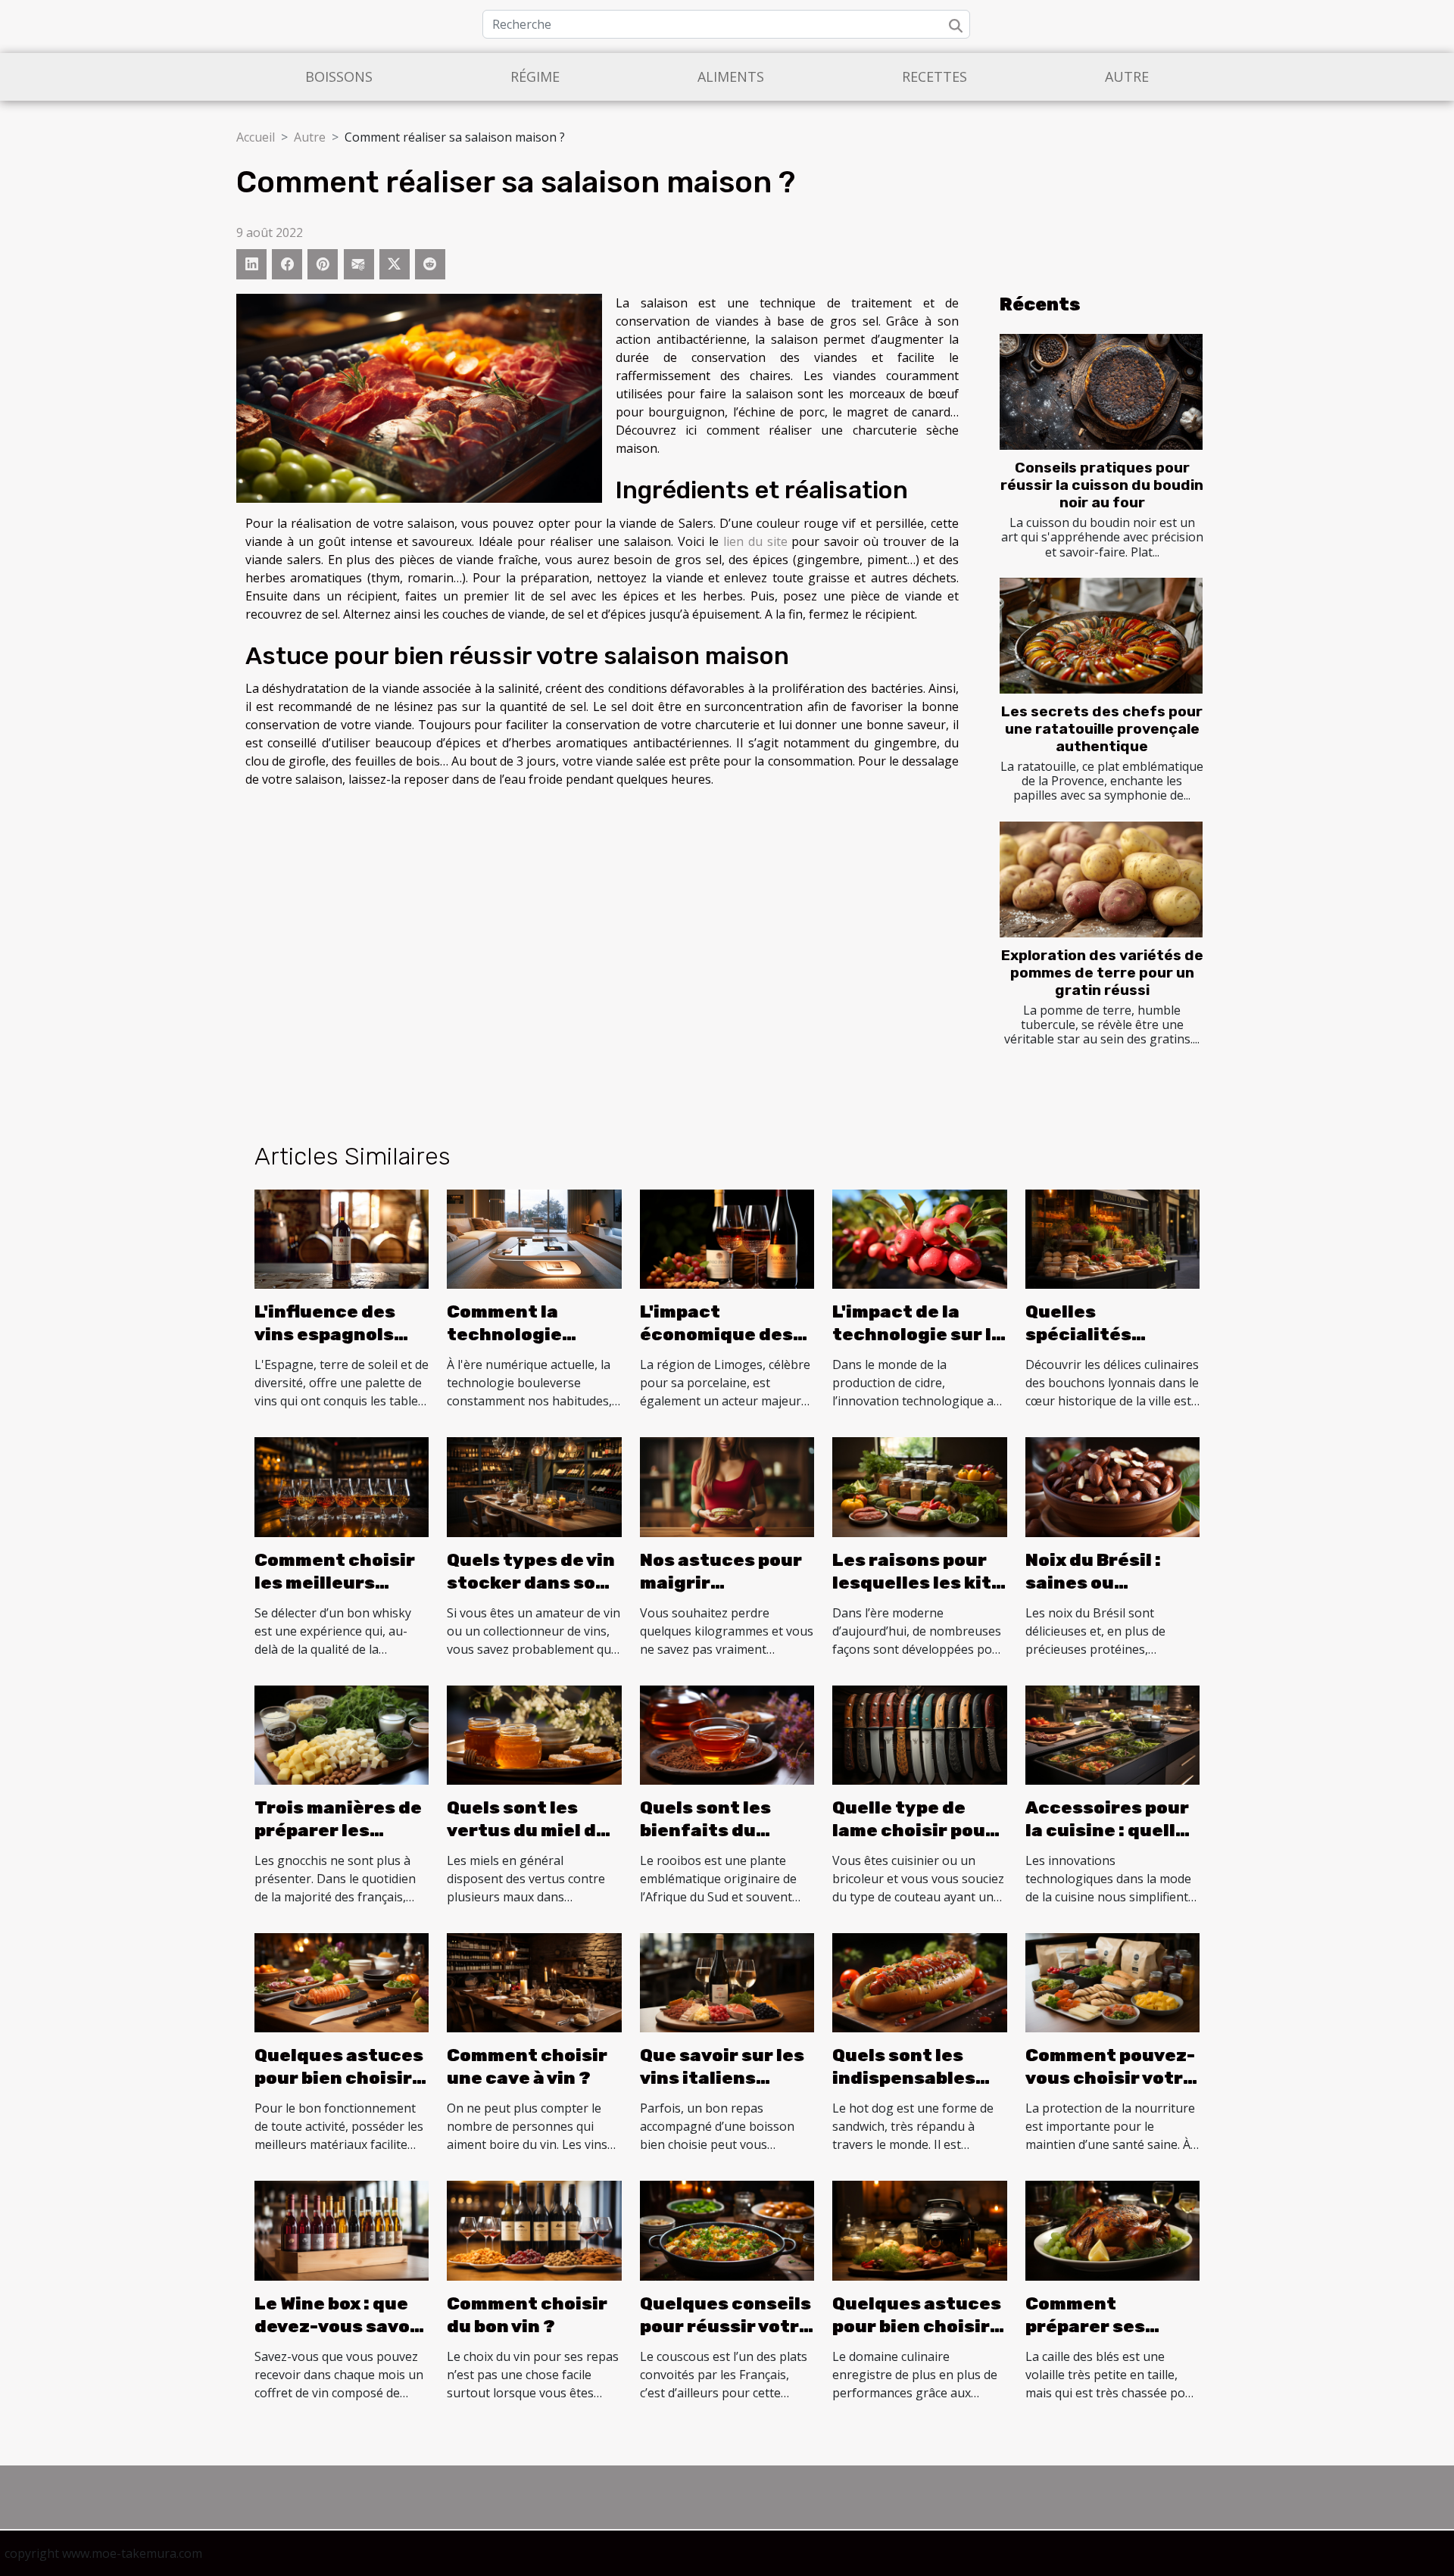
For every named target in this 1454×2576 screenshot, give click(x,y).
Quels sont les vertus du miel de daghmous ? (527, 1830)
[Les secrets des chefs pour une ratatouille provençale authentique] (1101, 636)
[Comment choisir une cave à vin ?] (534, 1982)
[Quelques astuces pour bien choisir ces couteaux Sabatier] (342, 1982)
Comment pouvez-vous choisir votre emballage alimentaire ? (1110, 2089)
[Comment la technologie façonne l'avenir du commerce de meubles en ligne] (534, 1238)
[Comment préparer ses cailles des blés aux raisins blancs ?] (1112, 2229)
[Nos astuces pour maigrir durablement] (727, 1486)
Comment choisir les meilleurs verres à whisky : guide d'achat (335, 1594)
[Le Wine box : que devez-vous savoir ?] (342, 2229)
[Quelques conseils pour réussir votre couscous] (727, 2229)
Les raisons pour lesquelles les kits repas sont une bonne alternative (917, 1594)
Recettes (934, 76)
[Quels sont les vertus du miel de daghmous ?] (534, 1734)
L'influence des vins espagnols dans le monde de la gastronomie (334, 1346)
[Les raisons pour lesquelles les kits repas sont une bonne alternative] (919, 1486)
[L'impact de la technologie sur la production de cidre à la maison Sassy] (919, 1238)
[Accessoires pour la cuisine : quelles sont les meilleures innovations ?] (1112, 1734)
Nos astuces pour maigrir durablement (721, 1583)
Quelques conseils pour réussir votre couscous (725, 2326)
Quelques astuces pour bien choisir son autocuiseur (917, 2326)
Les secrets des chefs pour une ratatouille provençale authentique (1102, 729)
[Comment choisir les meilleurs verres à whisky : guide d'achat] (342, 1486)
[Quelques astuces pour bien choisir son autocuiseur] (919, 2229)
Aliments (731, 76)
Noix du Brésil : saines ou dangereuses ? (1095, 1583)
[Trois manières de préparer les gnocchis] (342, 1734)
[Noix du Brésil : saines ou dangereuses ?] (1112, 1486)
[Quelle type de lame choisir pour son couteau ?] (919, 1734)
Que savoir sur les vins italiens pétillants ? (722, 2078)
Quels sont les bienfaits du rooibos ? (705, 1830)
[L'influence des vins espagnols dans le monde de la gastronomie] (342, 1238)
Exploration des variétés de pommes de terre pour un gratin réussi (1102, 973)
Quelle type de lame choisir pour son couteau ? (913, 1830)
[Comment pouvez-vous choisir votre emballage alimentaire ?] (1112, 1982)
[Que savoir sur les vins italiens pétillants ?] (727, 1982)
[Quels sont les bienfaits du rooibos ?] (727, 1734)
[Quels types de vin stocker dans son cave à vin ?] (534, 1486)
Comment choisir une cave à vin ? (527, 2066)
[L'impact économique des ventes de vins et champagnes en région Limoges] (727, 1238)
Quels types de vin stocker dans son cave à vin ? (531, 1583)
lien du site (755, 541)
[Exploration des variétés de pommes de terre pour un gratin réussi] (1101, 879)
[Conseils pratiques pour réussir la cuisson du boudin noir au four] (1101, 392)
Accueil (256, 137)
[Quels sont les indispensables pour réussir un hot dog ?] (919, 1982)
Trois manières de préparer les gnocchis (338, 1830)
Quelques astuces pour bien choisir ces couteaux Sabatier (339, 2089)
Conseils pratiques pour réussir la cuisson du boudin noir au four (1102, 485)
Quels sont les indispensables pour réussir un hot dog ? (904, 2089)
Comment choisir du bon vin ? (527, 2315)
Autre (1127, 76)
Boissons (339, 76)
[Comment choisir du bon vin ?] (534, 2229)
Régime (535, 76)
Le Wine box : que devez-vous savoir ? (340, 2326)
